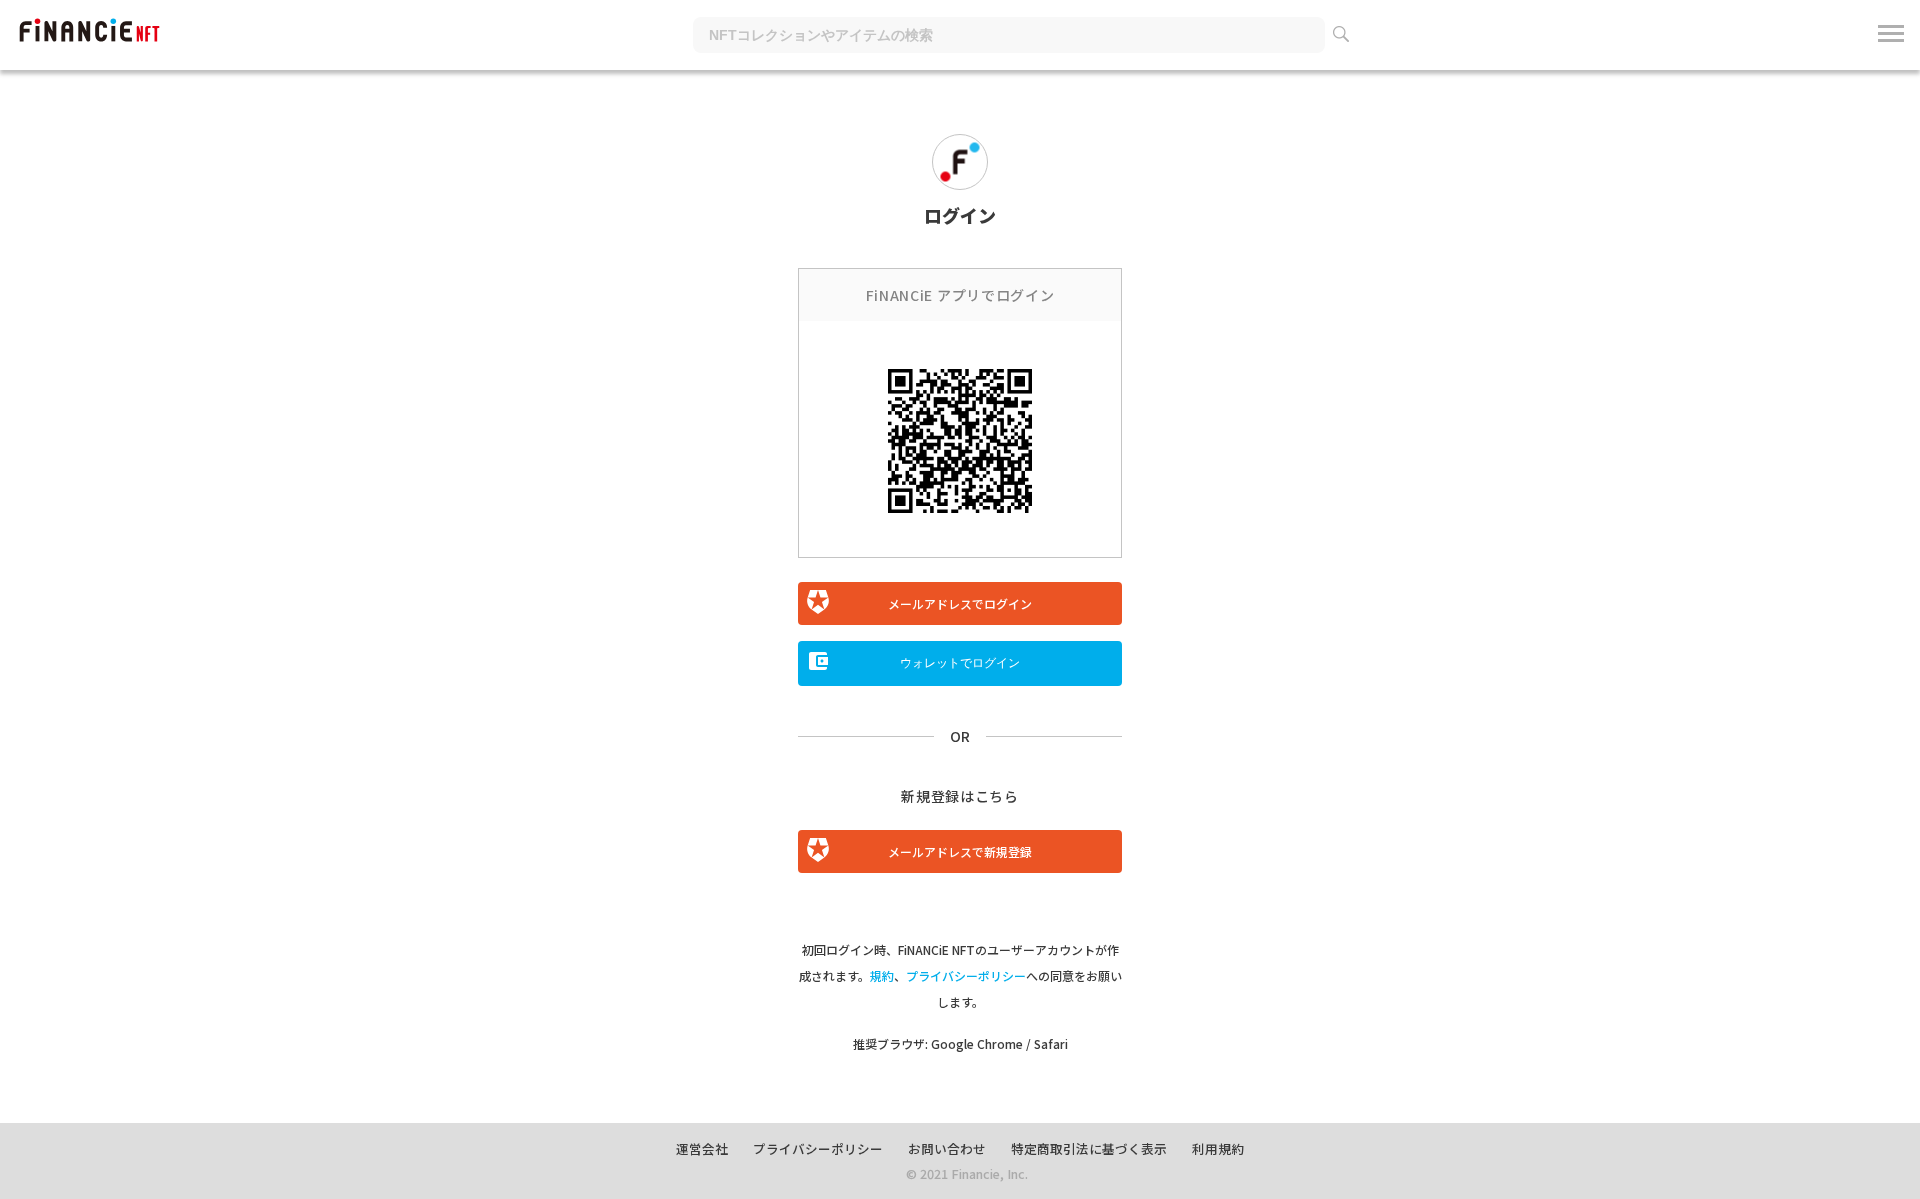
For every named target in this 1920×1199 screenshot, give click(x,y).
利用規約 (1218, 1148)
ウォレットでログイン (960, 663)
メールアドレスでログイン (960, 603)
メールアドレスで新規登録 (960, 851)
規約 (882, 975)
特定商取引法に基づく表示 (1089, 1148)
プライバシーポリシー (966, 975)
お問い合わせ (947, 1148)
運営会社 (702, 1148)
